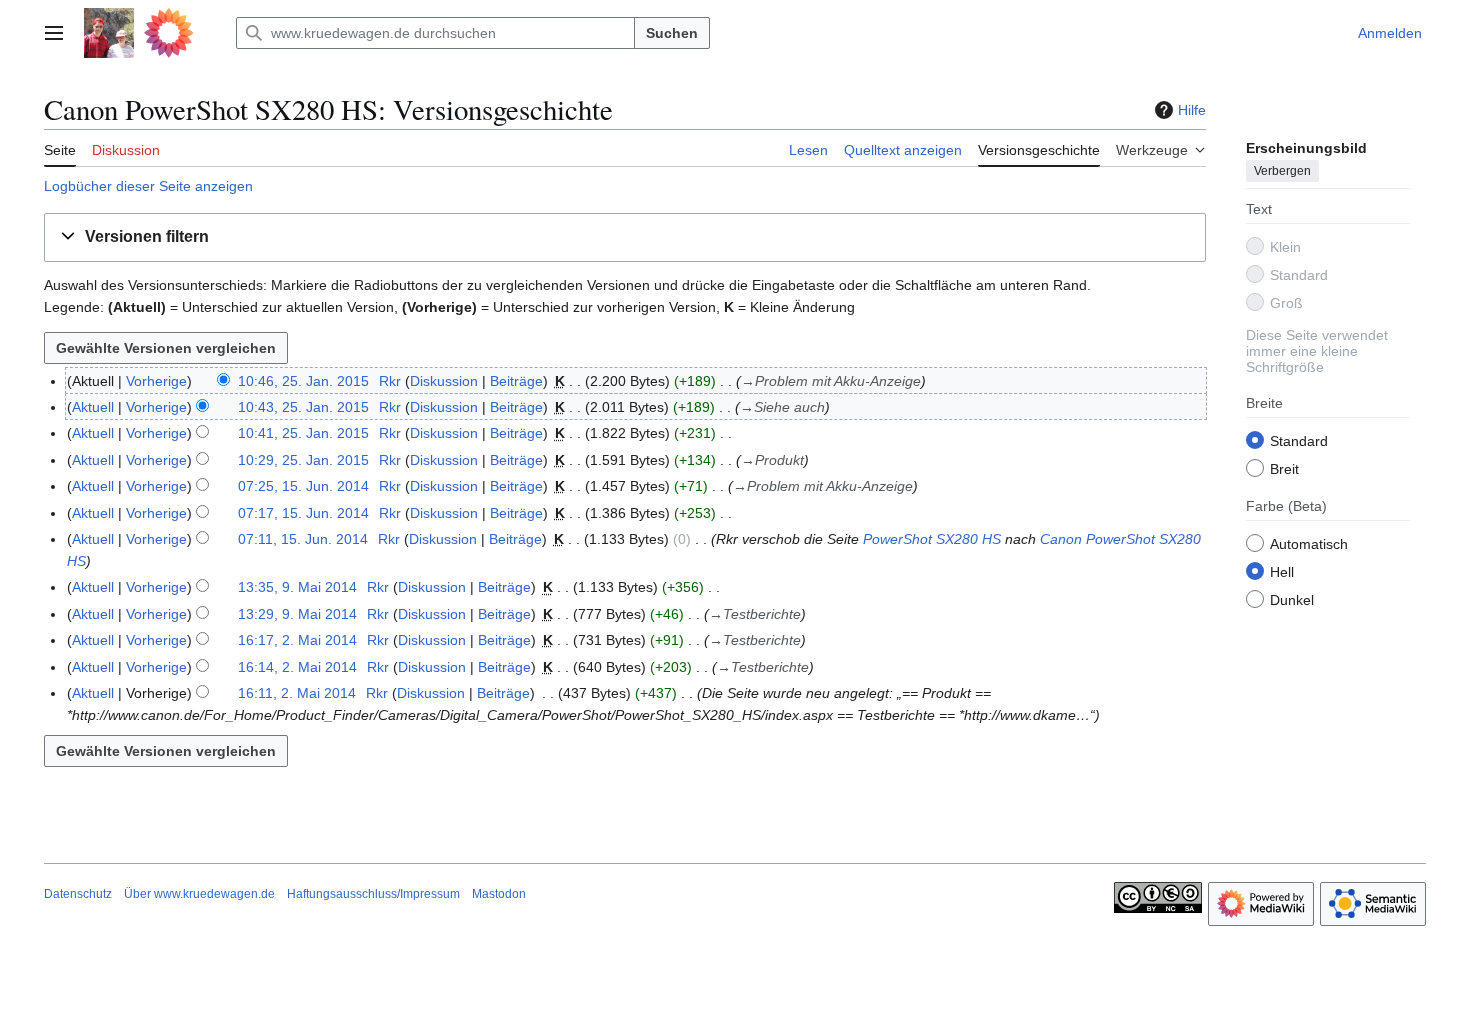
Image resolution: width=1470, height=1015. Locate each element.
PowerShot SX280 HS (932, 539)
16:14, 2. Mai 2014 (297, 667)
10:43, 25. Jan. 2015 (303, 407)
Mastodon (499, 894)
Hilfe (1192, 110)
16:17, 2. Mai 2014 (297, 640)
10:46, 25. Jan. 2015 (303, 381)
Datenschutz (78, 894)
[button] (54, 33)
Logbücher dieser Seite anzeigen (148, 186)
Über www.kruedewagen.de (199, 894)
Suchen (672, 33)
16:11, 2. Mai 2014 (297, 693)
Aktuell (93, 407)
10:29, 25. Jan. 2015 (303, 460)
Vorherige (156, 381)
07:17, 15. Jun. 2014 (303, 513)
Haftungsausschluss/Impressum (373, 894)
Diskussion (444, 381)
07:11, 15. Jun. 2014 (303, 539)
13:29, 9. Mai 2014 (297, 614)
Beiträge (516, 381)
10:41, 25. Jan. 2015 (303, 433)
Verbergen (1282, 171)
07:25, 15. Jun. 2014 (303, 486)
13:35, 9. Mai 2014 (297, 587)
